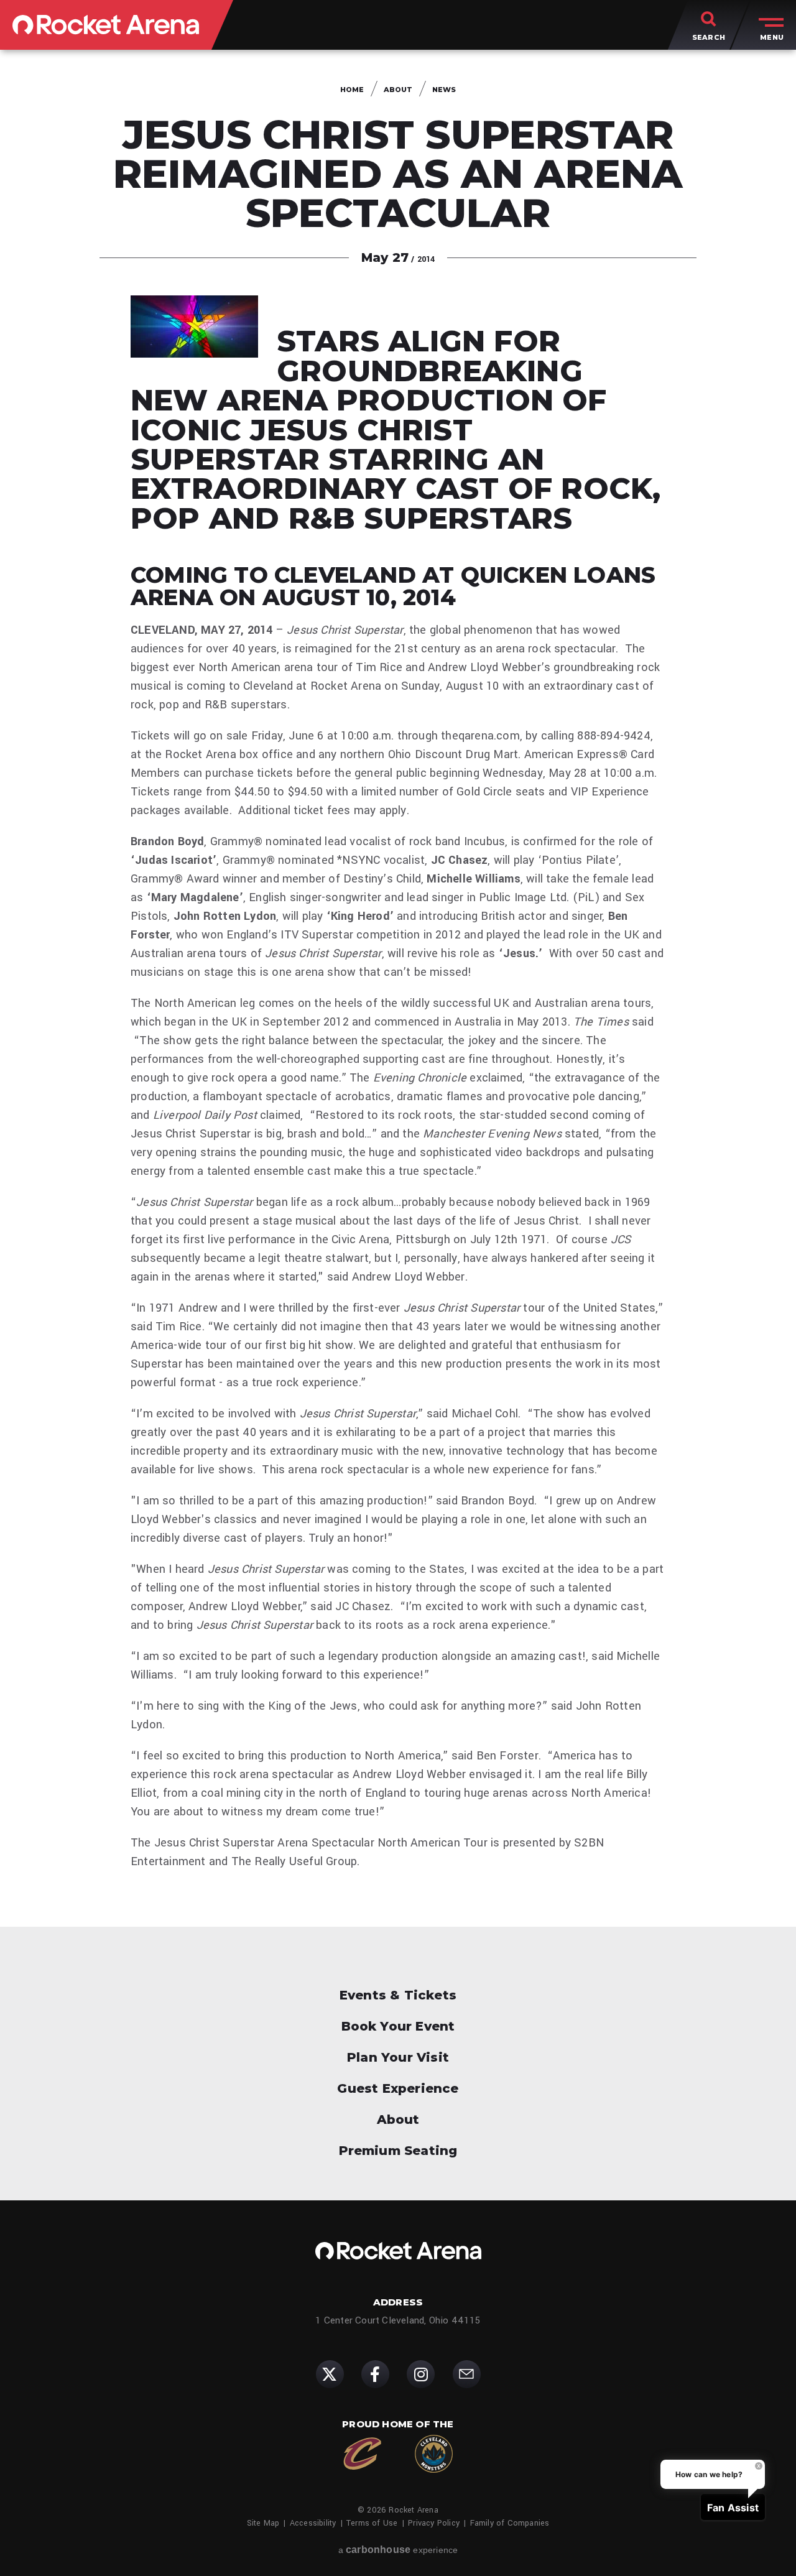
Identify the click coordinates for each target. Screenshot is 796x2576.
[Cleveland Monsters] (434, 2454)
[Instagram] (421, 2374)
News (444, 90)
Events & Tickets (398, 1995)
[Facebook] (375, 2374)
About (398, 90)
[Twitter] (330, 2374)
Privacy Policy (434, 2523)
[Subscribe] (467, 2374)
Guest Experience (398, 2088)
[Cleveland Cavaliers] (362, 2454)
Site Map (263, 2523)
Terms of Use (372, 2523)
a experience (398, 2550)
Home (352, 90)
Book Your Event (398, 2026)
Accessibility (313, 2523)
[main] (398, 988)
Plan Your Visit (398, 2057)
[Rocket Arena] (106, 25)
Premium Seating (398, 2151)
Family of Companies (510, 2523)
